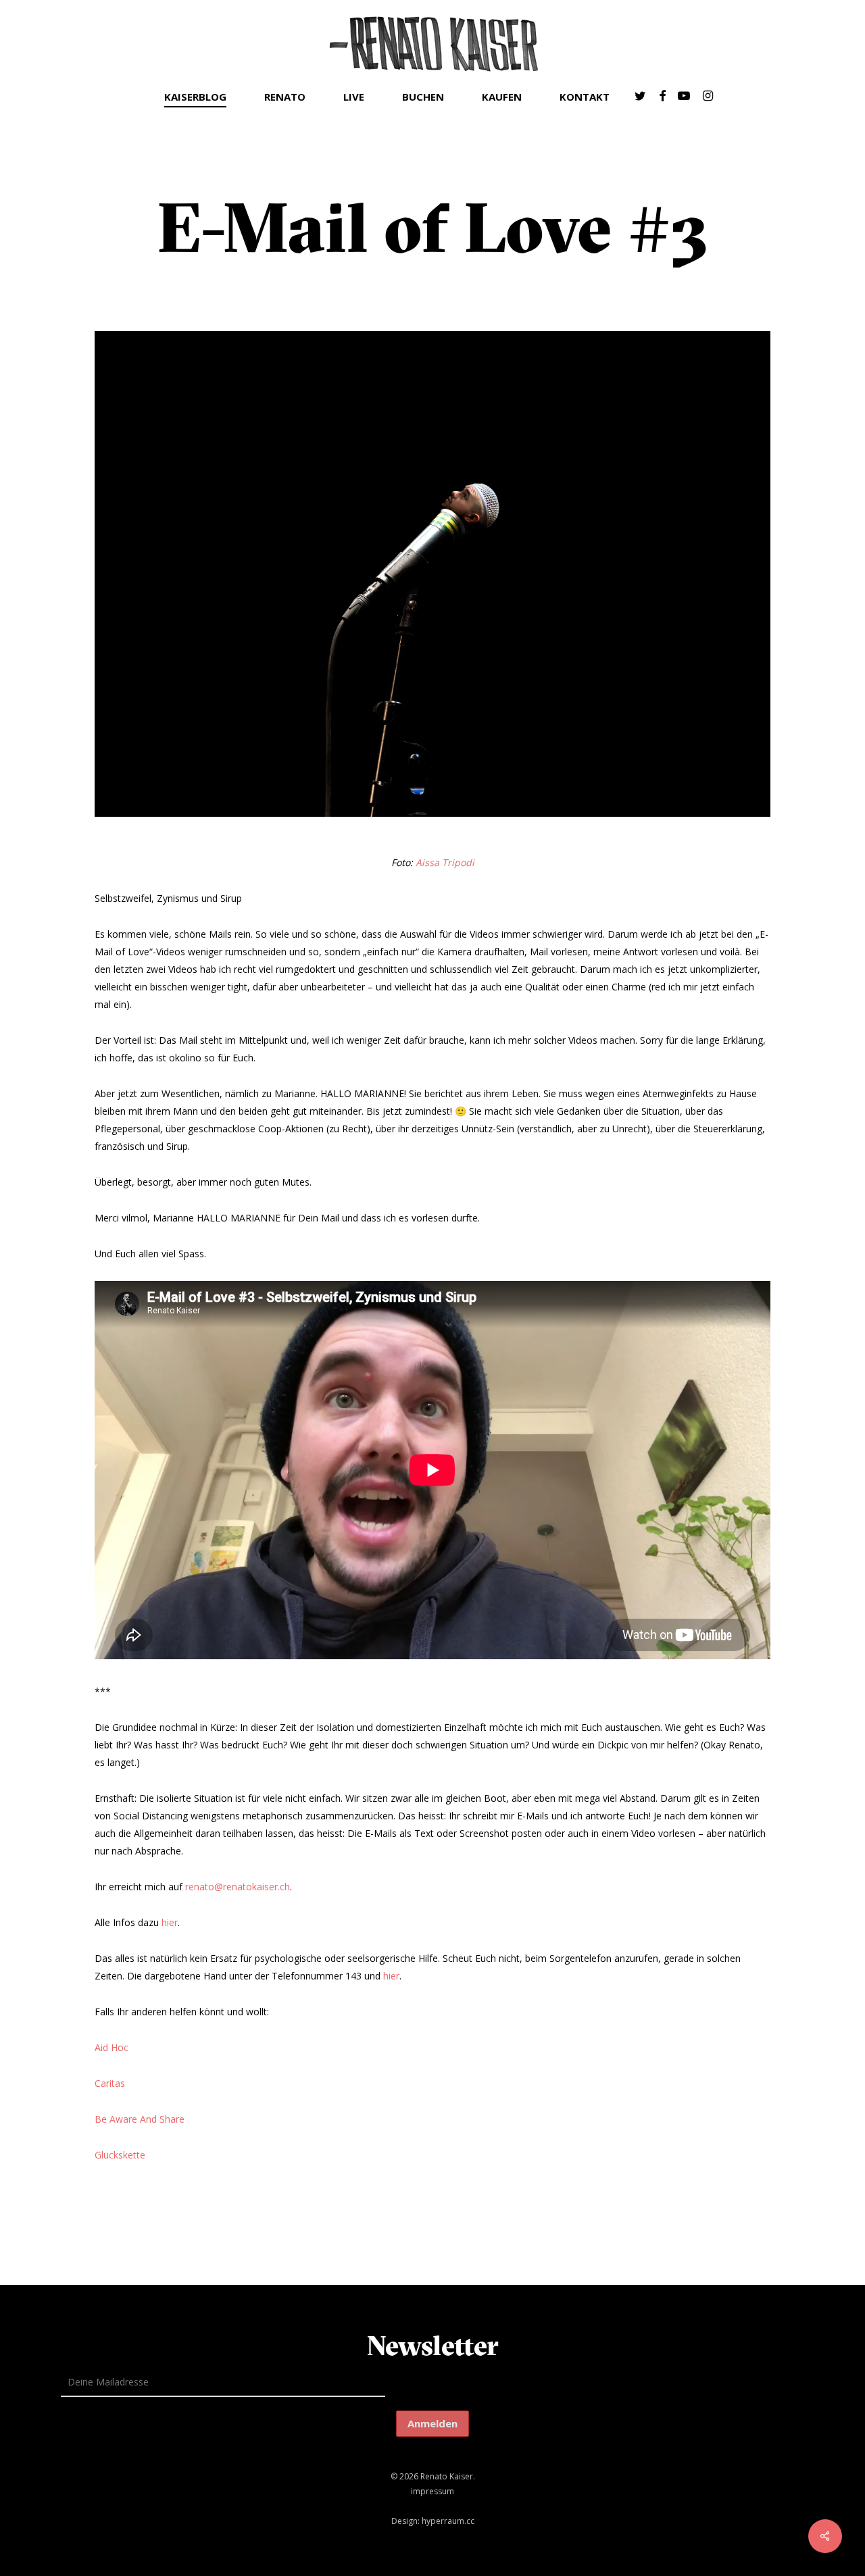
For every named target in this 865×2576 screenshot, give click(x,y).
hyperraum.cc (448, 2521)
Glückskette (120, 2155)
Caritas (110, 2083)
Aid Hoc (112, 2047)
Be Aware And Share (140, 2119)
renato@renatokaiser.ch (238, 1887)
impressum (432, 2491)
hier (170, 1922)
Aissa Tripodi (445, 862)
